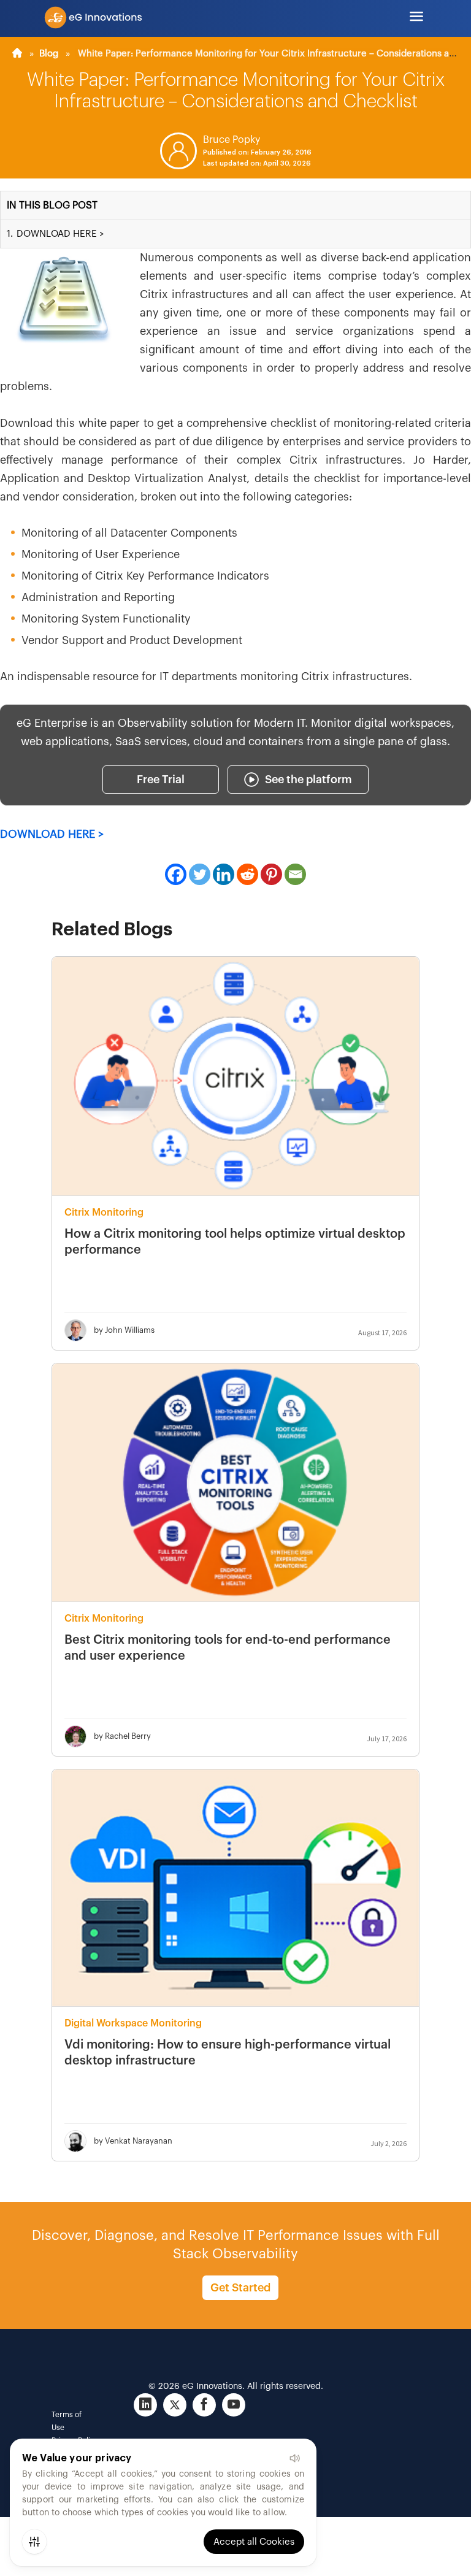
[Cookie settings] (34, 2542)
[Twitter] (200, 874)
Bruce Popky (232, 140)
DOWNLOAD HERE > (52, 834)
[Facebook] (176, 874)
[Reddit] (247, 874)
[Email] (295, 874)
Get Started (240, 2288)
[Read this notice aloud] (294, 2458)
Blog (49, 54)
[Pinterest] (271, 874)
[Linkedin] (224, 874)
